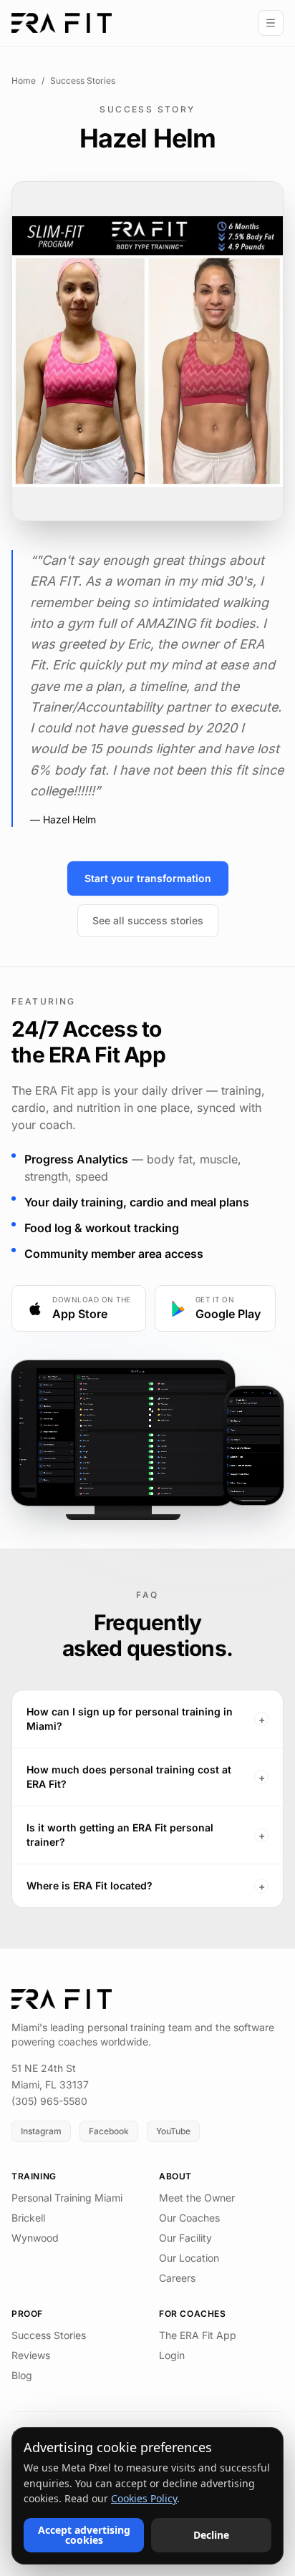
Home (24, 81)
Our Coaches (189, 2218)
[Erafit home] (62, 23)
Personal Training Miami (67, 2198)
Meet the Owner (197, 2198)
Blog (22, 2375)
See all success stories (148, 920)
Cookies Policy (144, 2498)
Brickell (28, 2218)
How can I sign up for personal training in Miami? (146, 1719)
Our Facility (185, 2238)
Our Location (189, 2258)
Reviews (31, 2355)
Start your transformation (148, 878)
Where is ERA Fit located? (146, 1886)
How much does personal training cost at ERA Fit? (146, 1777)
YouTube (173, 2131)
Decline (211, 2535)
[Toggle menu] (271, 23)
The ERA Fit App (198, 2335)
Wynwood (35, 2238)
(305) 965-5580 (49, 2101)
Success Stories (83, 81)
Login (172, 2355)
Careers (177, 2278)
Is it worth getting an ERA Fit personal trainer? (146, 1835)
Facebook (109, 2131)
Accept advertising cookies (84, 2535)
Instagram (41, 2131)
